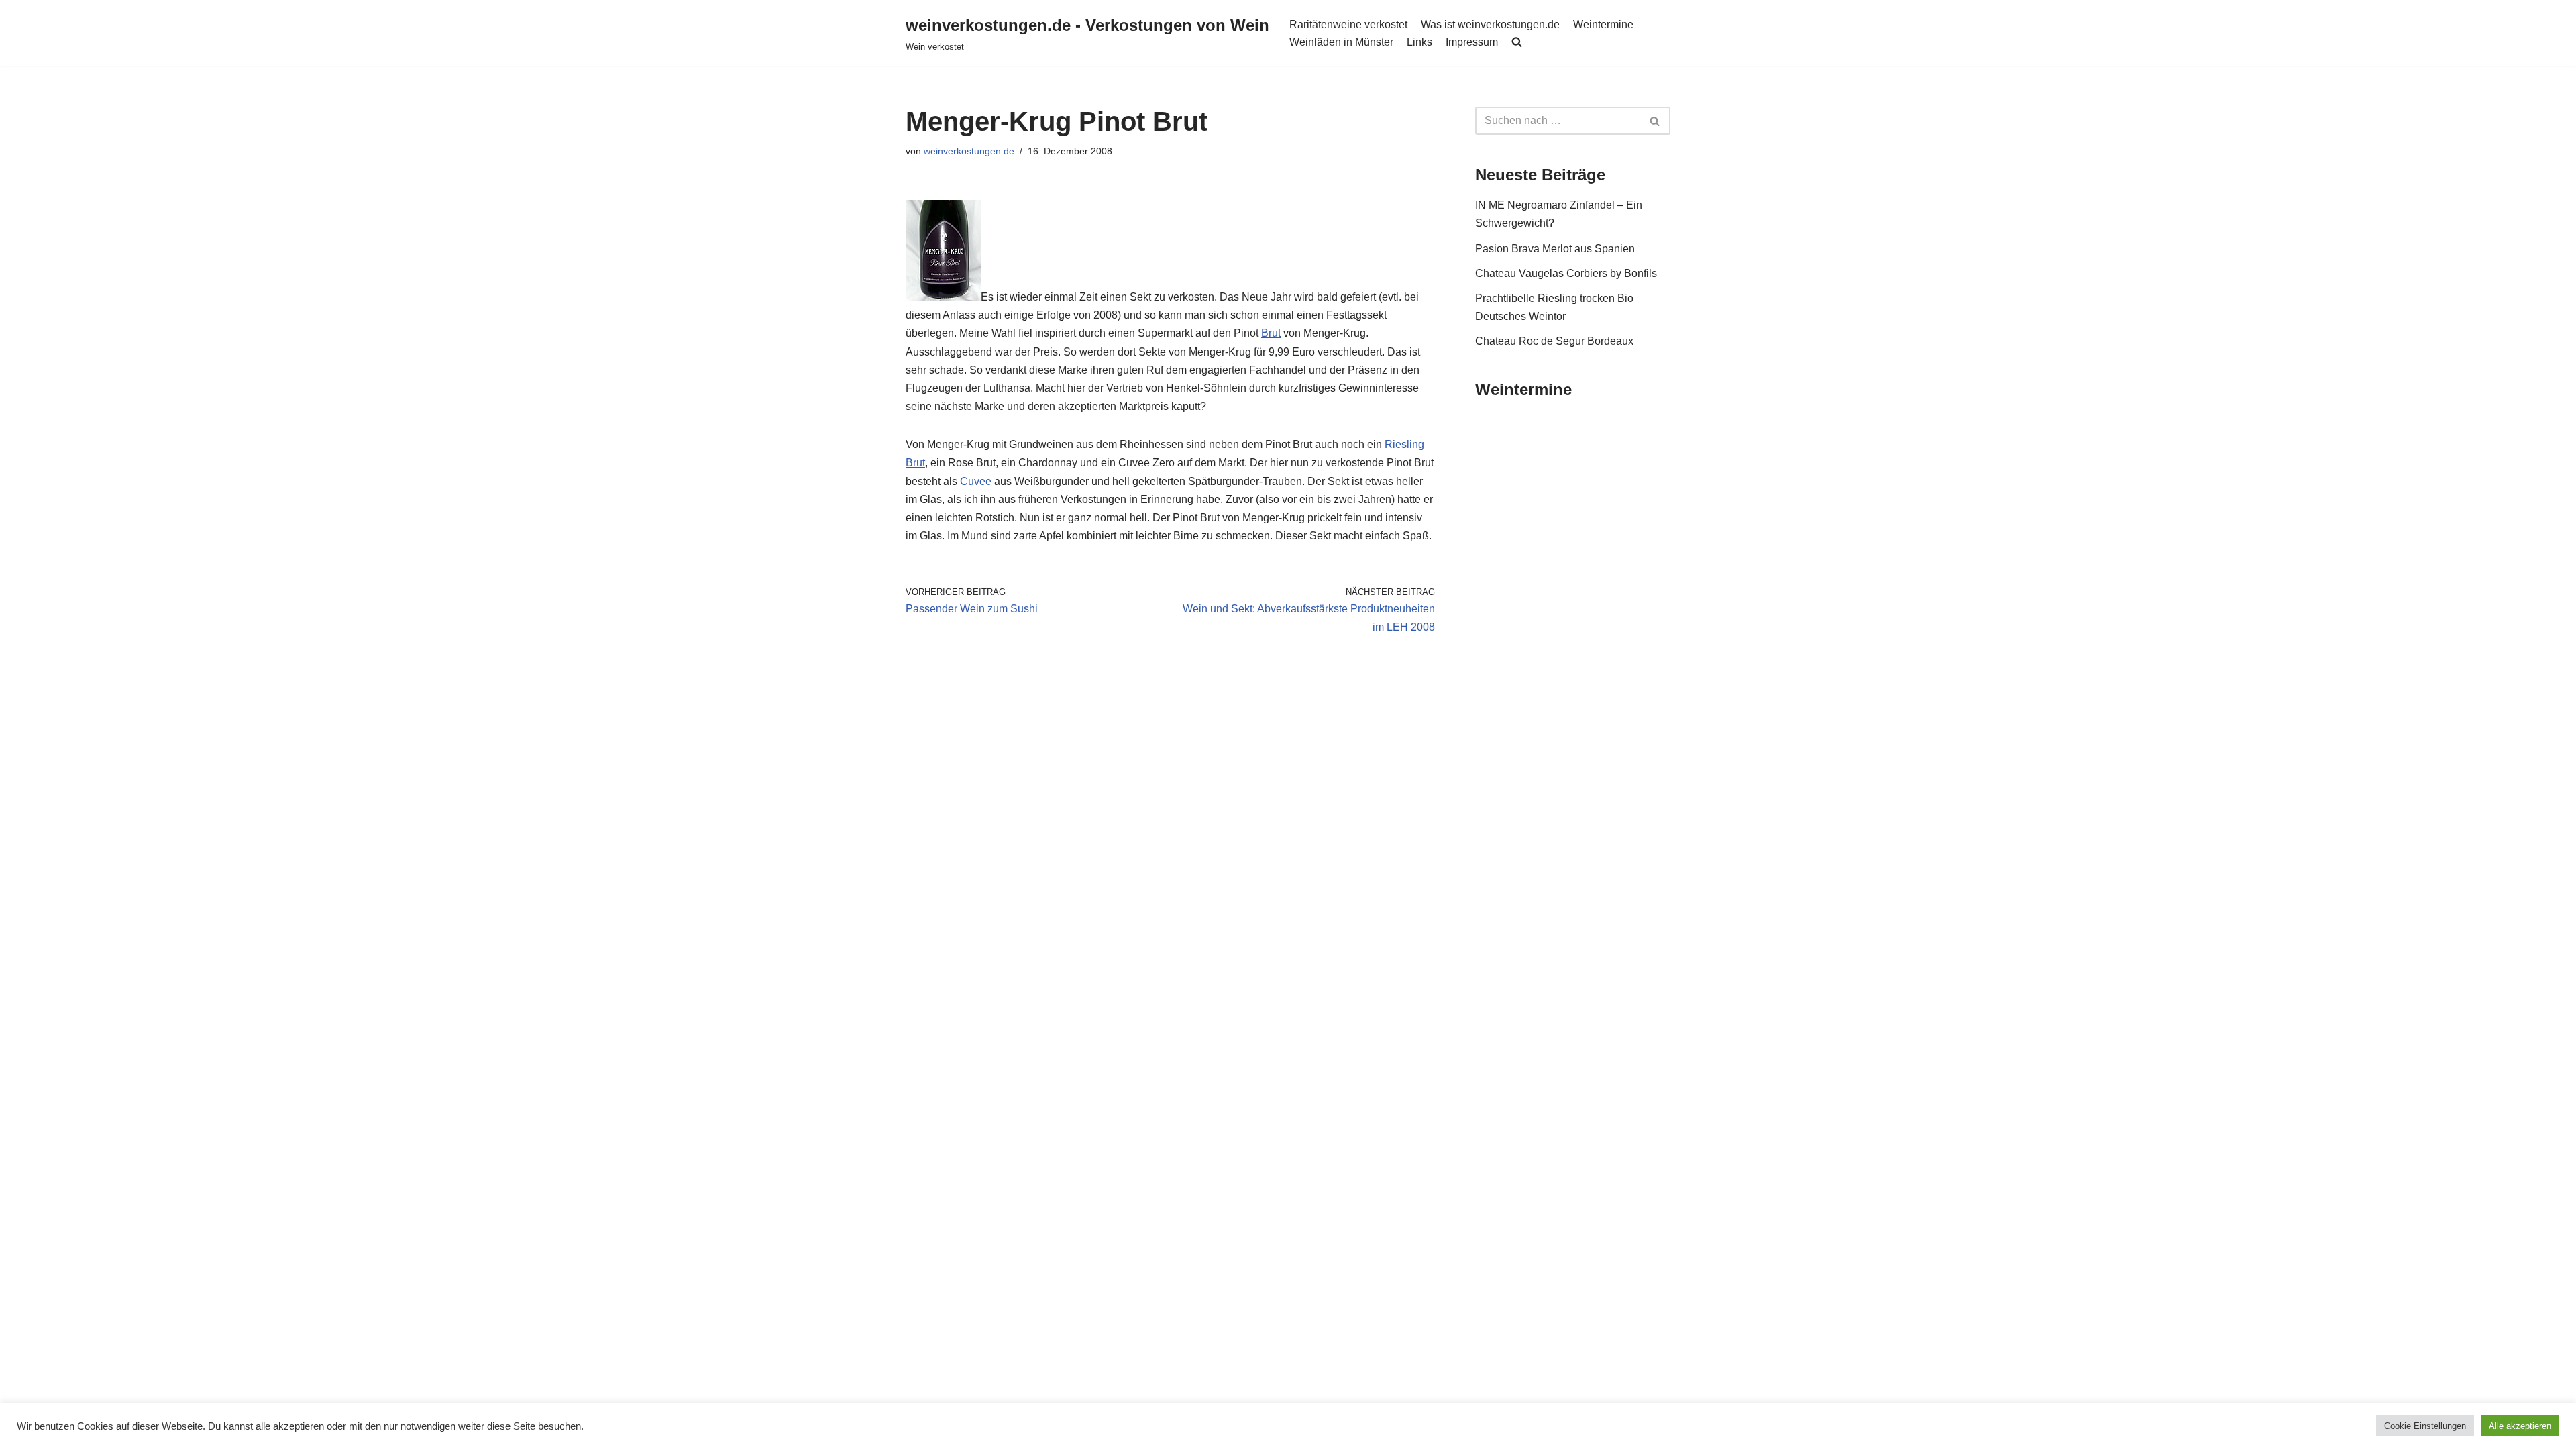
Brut (1271, 333)
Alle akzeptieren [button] (2520, 1426)
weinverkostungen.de (969, 151)
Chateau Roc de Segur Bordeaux (1554, 341)
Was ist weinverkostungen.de (1490, 24)
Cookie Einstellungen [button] (2425, 1426)
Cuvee (976, 481)
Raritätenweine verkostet (1348, 24)
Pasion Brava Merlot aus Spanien (1555, 249)
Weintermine (1603, 24)
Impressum (1472, 42)
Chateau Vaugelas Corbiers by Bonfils (1566, 273)
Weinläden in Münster (1341, 42)
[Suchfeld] (1655, 121)
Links (1419, 42)
